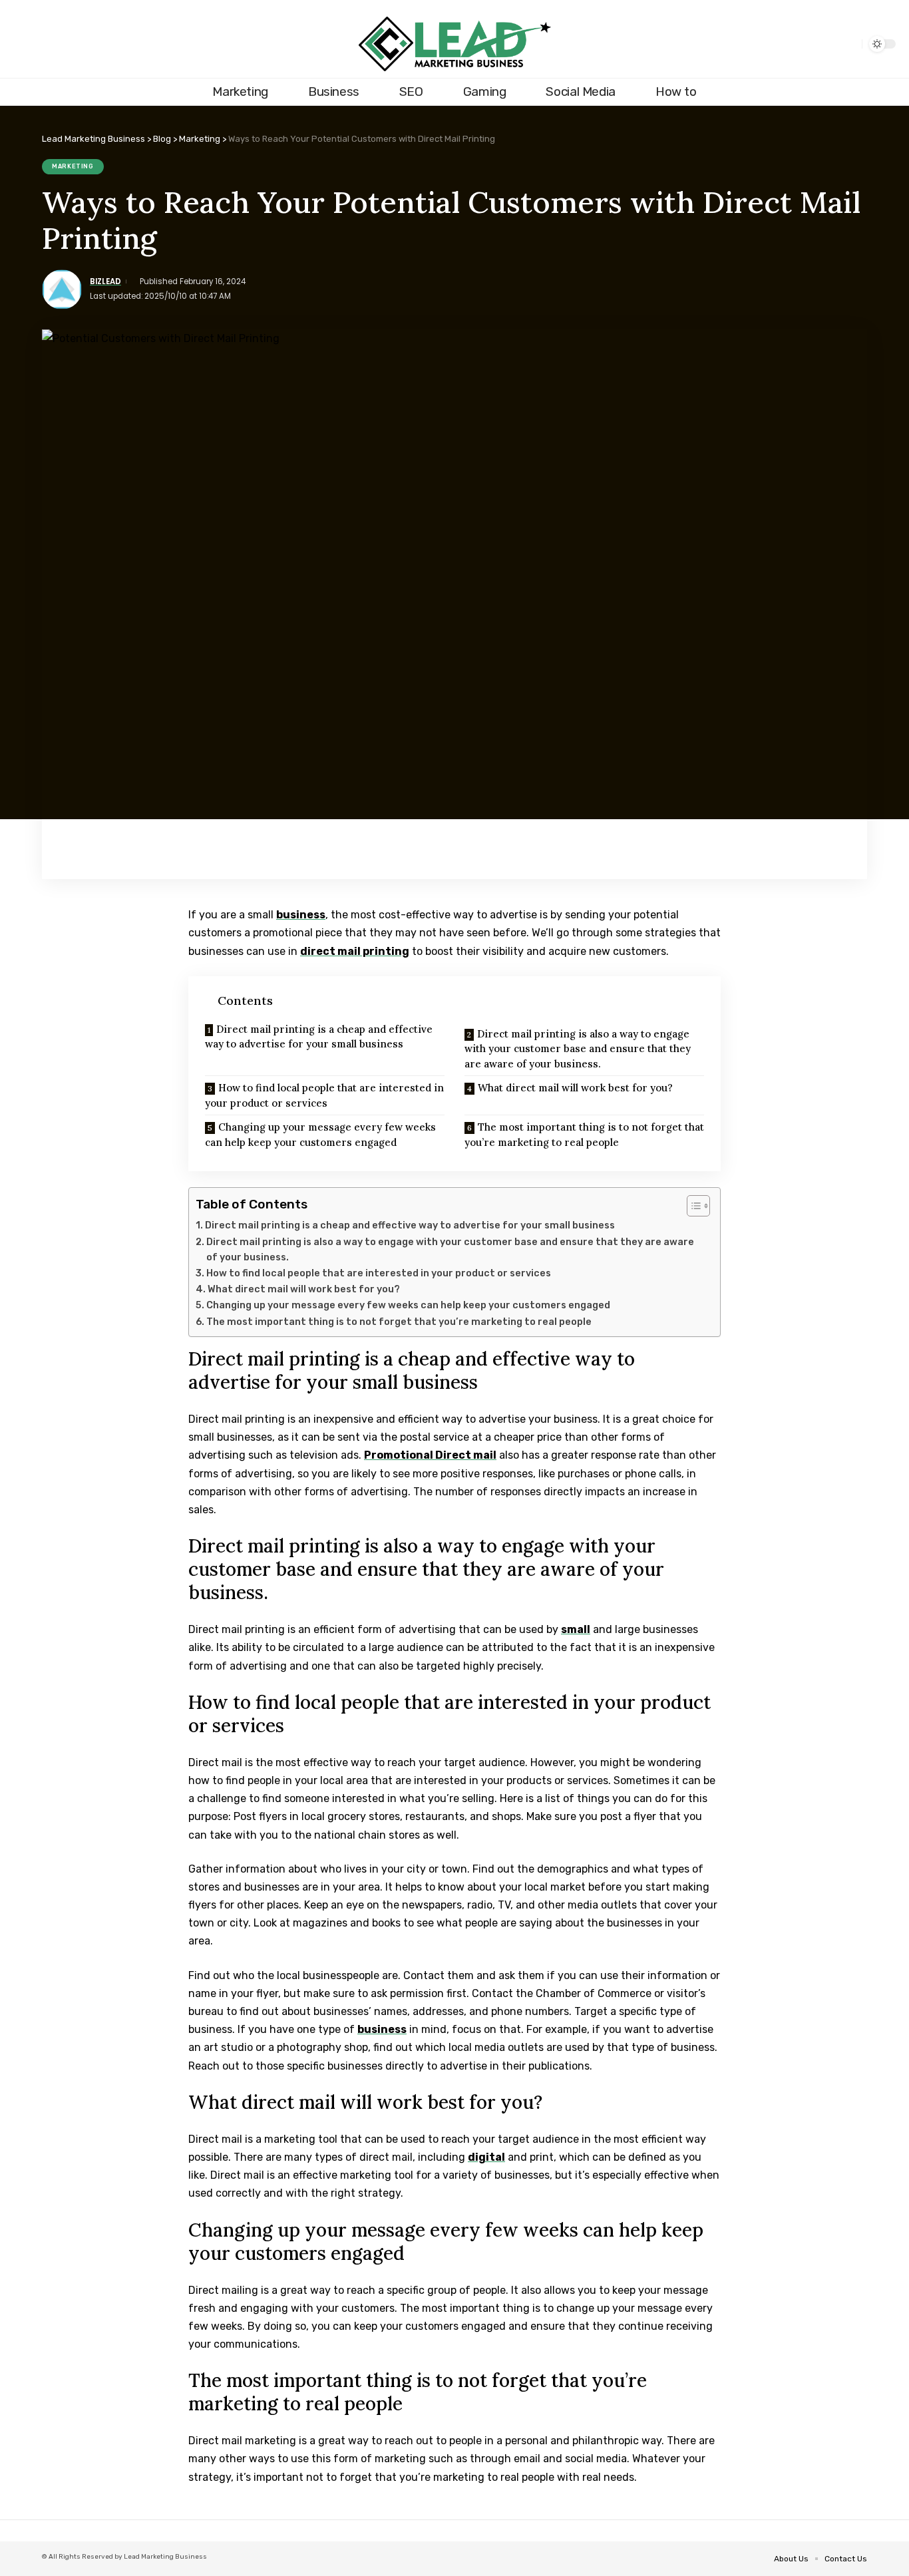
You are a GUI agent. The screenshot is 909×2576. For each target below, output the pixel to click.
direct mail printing (355, 951)
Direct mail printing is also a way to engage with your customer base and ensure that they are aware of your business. (578, 1049)
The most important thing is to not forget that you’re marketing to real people (584, 1135)
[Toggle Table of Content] (692, 1206)
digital (486, 2157)
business (301, 915)
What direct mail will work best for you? (575, 1088)
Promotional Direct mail (430, 1455)
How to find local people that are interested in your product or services (324, 1095)
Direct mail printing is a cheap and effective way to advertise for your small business (319, 1037)
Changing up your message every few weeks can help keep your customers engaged (320, 1135)
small (576, 1629)
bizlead (105, 281)
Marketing (73, 166)
